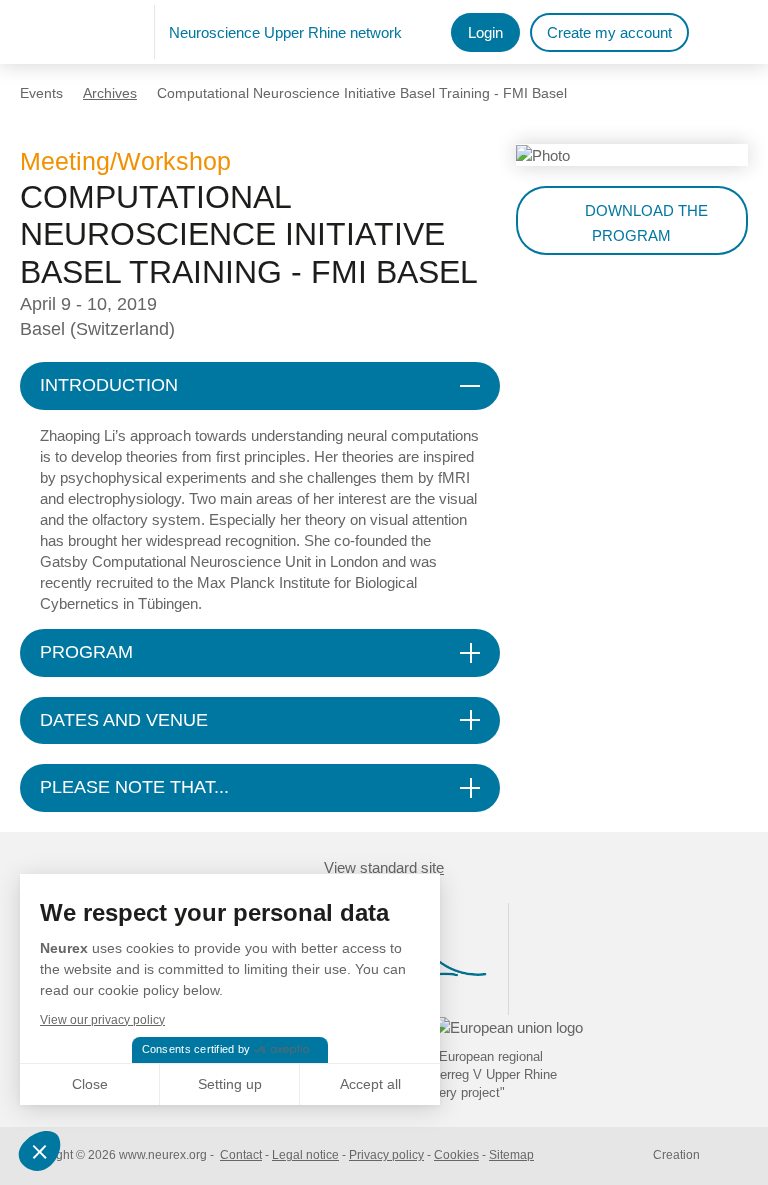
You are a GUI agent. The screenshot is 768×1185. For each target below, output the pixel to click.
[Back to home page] (87, 32)
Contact (241, 1155)
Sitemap (511, 1155)
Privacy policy (386, 1155)
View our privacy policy (102, 1020)
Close (90, 1084)
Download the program (646, 223)
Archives (110, 93)
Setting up (230, 1084)
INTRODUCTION (109, 385)
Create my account (609, 32)
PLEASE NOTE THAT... (134, 787)
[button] (42, 1151)
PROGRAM (86, 652)
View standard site (384, 867)
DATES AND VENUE (124, 720)
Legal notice (305, 1155)
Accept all (370, 1084)
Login (485, 32)
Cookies (456, 1155)
